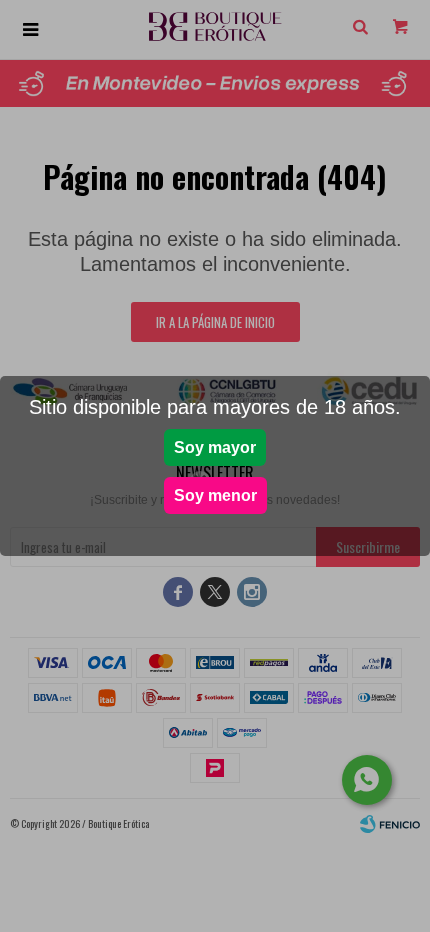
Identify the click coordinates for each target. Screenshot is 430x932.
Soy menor (215, 495)
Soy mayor (215, 447)
